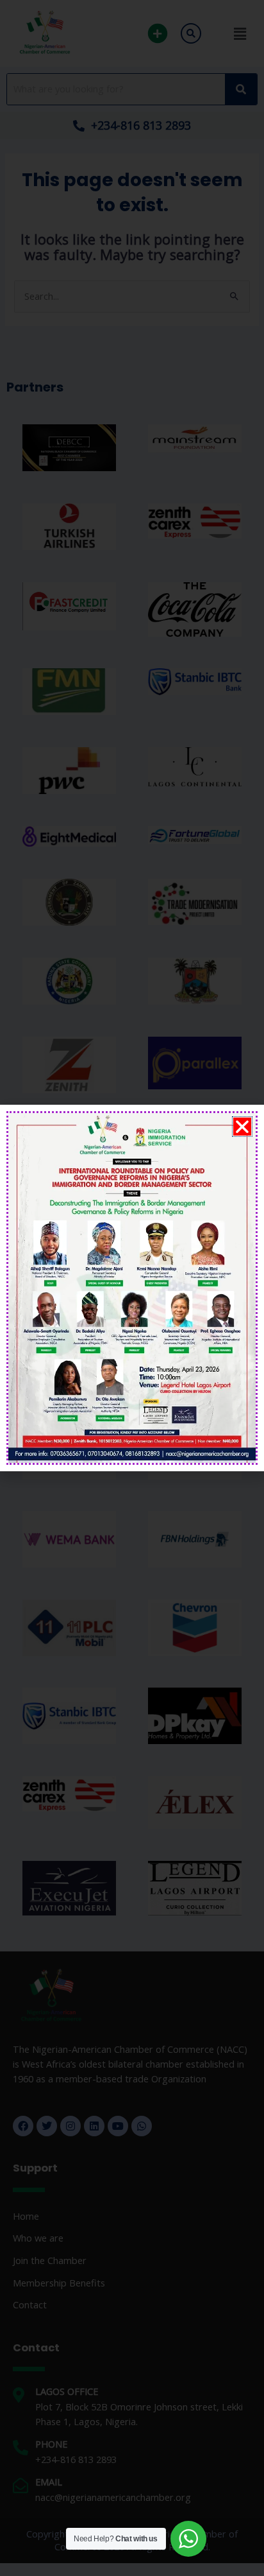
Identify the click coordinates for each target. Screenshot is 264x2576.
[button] (242, 1127)
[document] (132, 1288)
